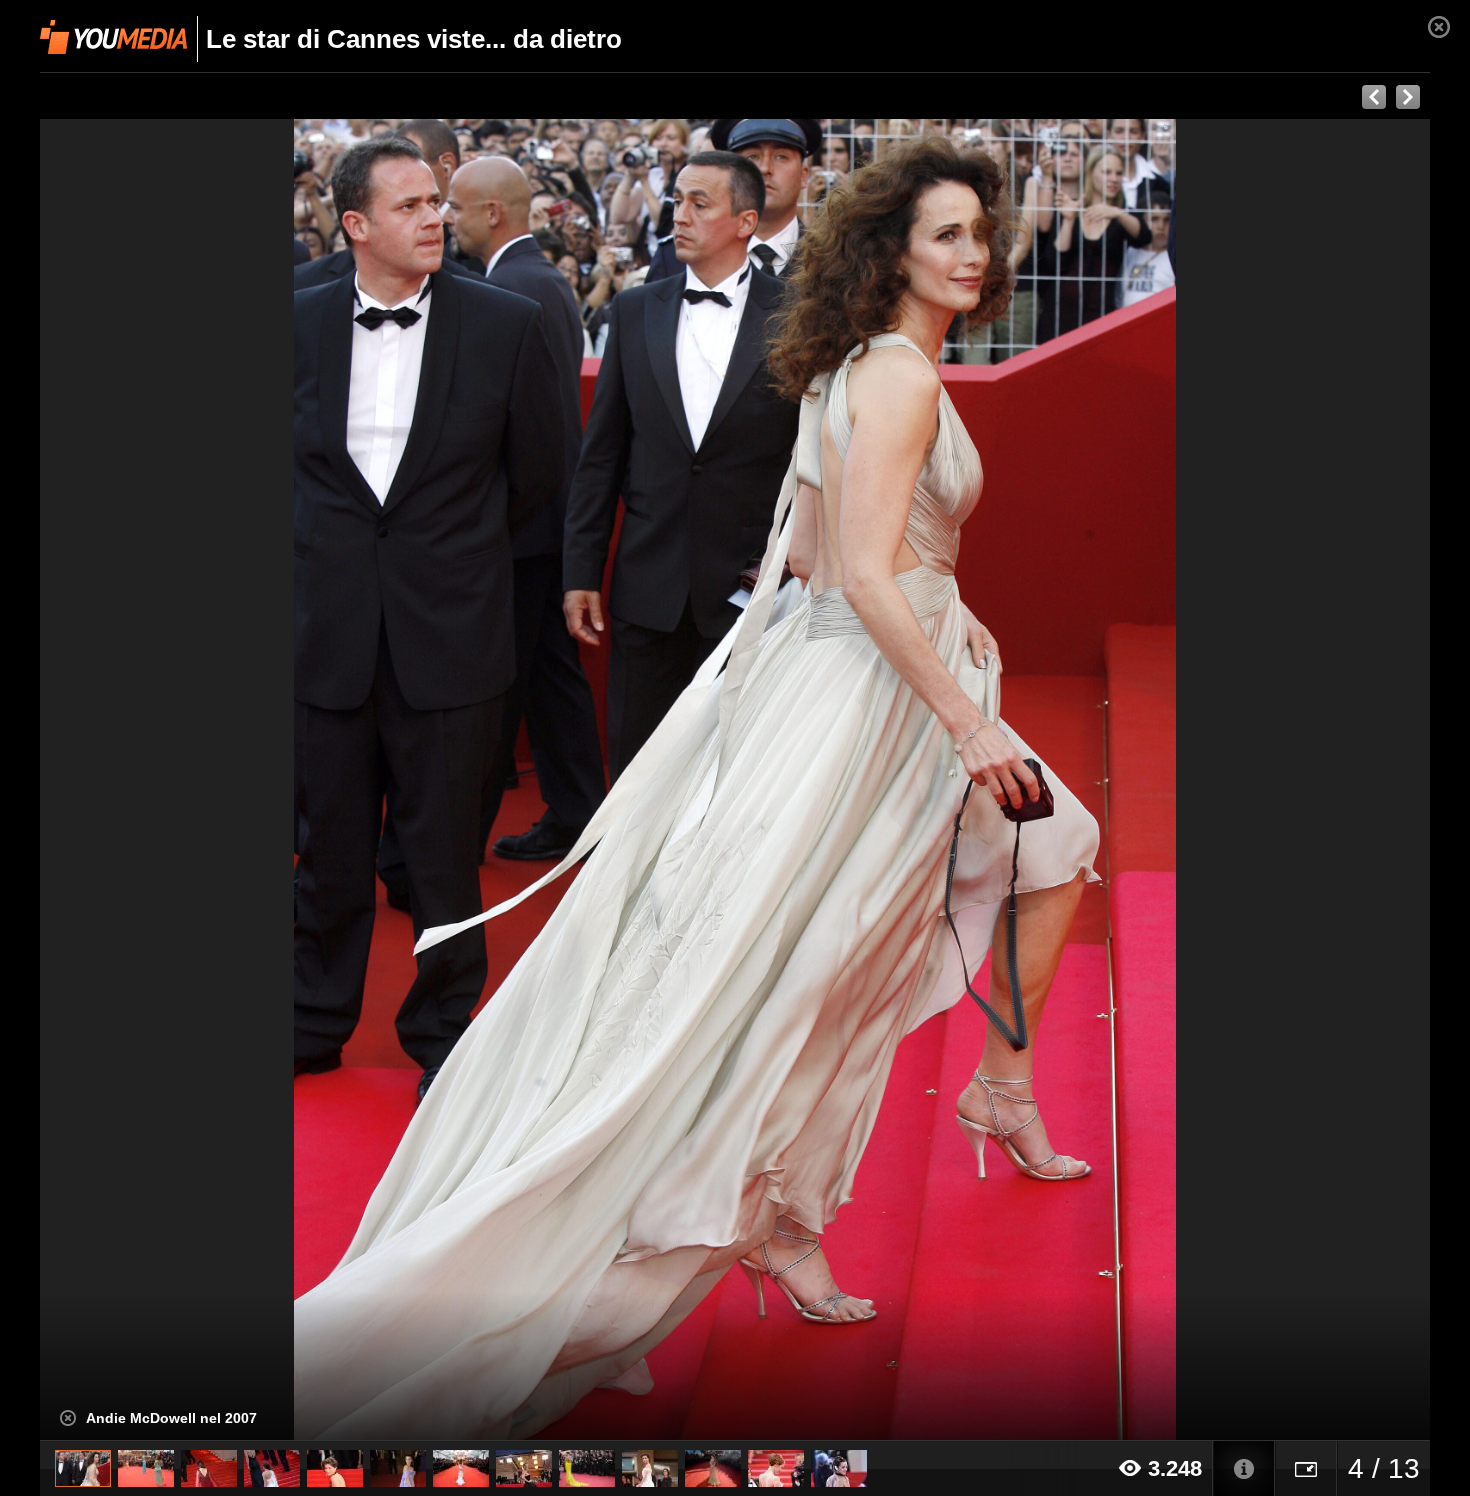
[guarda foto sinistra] (179, 780)
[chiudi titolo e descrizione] (68, 1418)
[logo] (113, 37)
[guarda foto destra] (874, 780)
